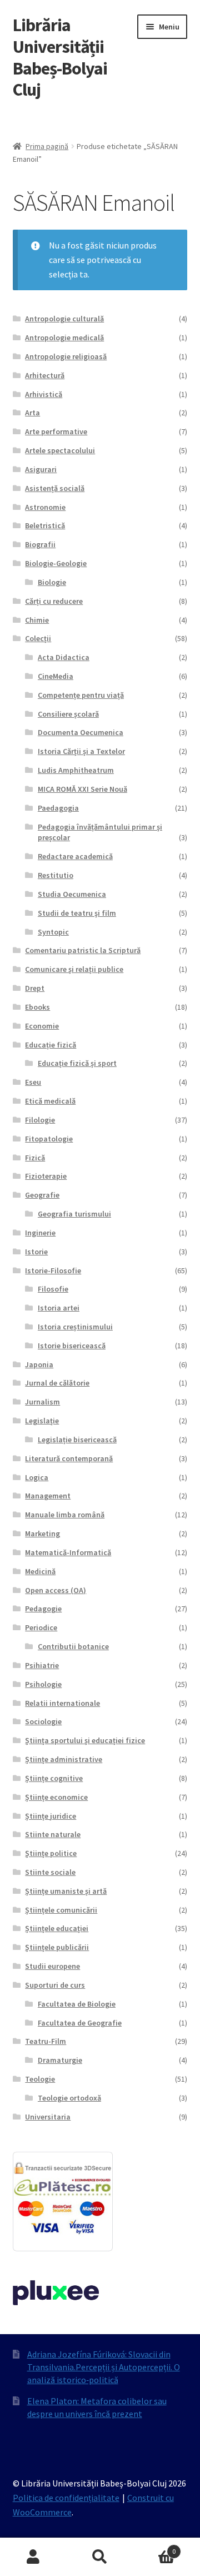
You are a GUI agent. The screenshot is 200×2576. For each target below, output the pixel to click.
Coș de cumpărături (154, 2547)
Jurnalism (42, 1402)
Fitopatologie (49, 1139)
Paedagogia (58, 808)
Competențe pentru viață (81, 695)
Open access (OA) (56, 1590)
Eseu (33, 1082)
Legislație (42, 1421)
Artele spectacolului (60, 450)
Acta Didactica (64, 657)
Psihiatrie (42, 1665)
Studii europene (52, 1966)
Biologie (52, 582)
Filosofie (53, 1289)
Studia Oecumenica (72, 894)
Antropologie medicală (64, 337)
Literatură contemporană (69, 1458)
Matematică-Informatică (68, 1552)
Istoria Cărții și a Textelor (81, 751)
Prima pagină (47, 146)
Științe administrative (64, 1759)
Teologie (40, 2079)
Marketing (42, 1533)
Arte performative (56, 431)
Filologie (40, 1120)
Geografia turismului (74, 1214)
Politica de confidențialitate (66, 2498)
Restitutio (56, 875)
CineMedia (56, 676)
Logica (37, 1477)
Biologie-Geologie (56, 563)
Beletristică (45, 525)
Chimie (37, 620)
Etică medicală (50, 1101)
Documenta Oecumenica (81, 732)
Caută (100, 2557)
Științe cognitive (54, 1778)
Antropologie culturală (64, 319)
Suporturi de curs (55, 1985)
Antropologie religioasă (66, 356)
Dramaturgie (60, 2060)
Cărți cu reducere (54, 601)
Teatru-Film (46, 2041)
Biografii (40, 544)
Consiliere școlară (68, 714)
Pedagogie (43, 1609)
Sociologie (43, 1721)
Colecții (38, 638)
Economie (42, 1026)
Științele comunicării (61, 1910)
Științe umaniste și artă (66, 1891)
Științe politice (51, 1853)
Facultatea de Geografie (80, 2023)
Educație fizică (51, 1045)
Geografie (42, 1195)
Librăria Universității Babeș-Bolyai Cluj (60, 58)
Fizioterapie (46, 1176)
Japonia (39, 1364)
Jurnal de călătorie (57, 1383)
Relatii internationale (62, 1703)
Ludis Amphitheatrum (76, 770)
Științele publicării (57, 1947)
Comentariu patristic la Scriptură (83, 950)
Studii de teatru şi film (77, 913)
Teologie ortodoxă (69, 2098)
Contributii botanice (73, 1646)
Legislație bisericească (77, 1440)
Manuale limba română (65, 1515)
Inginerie (40, 1233)
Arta (32, 413)
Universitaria (48, 2117)
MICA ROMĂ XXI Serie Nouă (82, 789)
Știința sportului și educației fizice (85, 1740)
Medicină (40, 1571)
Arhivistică (44, 394)
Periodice (41, 1627)
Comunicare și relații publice (74, 969)
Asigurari (41, 469)
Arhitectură (45, 375)
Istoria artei (59, 1308)
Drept (35, 988)
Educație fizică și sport (77, 1063)
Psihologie (43, 1684)
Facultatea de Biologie (77, 2004)
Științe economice (56, 1797)
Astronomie (45, 507)
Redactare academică (75, 856)
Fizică (35, 1158)
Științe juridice (51, 1816)
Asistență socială (55, 488)
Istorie (36, 1252)
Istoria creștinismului (75, 1327)
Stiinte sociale (50, 1872)
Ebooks (37, 1007)
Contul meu (33, 2557)
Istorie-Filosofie (53, 1270)
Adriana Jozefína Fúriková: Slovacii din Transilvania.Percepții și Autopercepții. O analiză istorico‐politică (104, 2367)
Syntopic (53, 932)
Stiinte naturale (53, 1834)
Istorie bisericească (72, 1346)
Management (48, 1496)
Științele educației (57, 1928)
